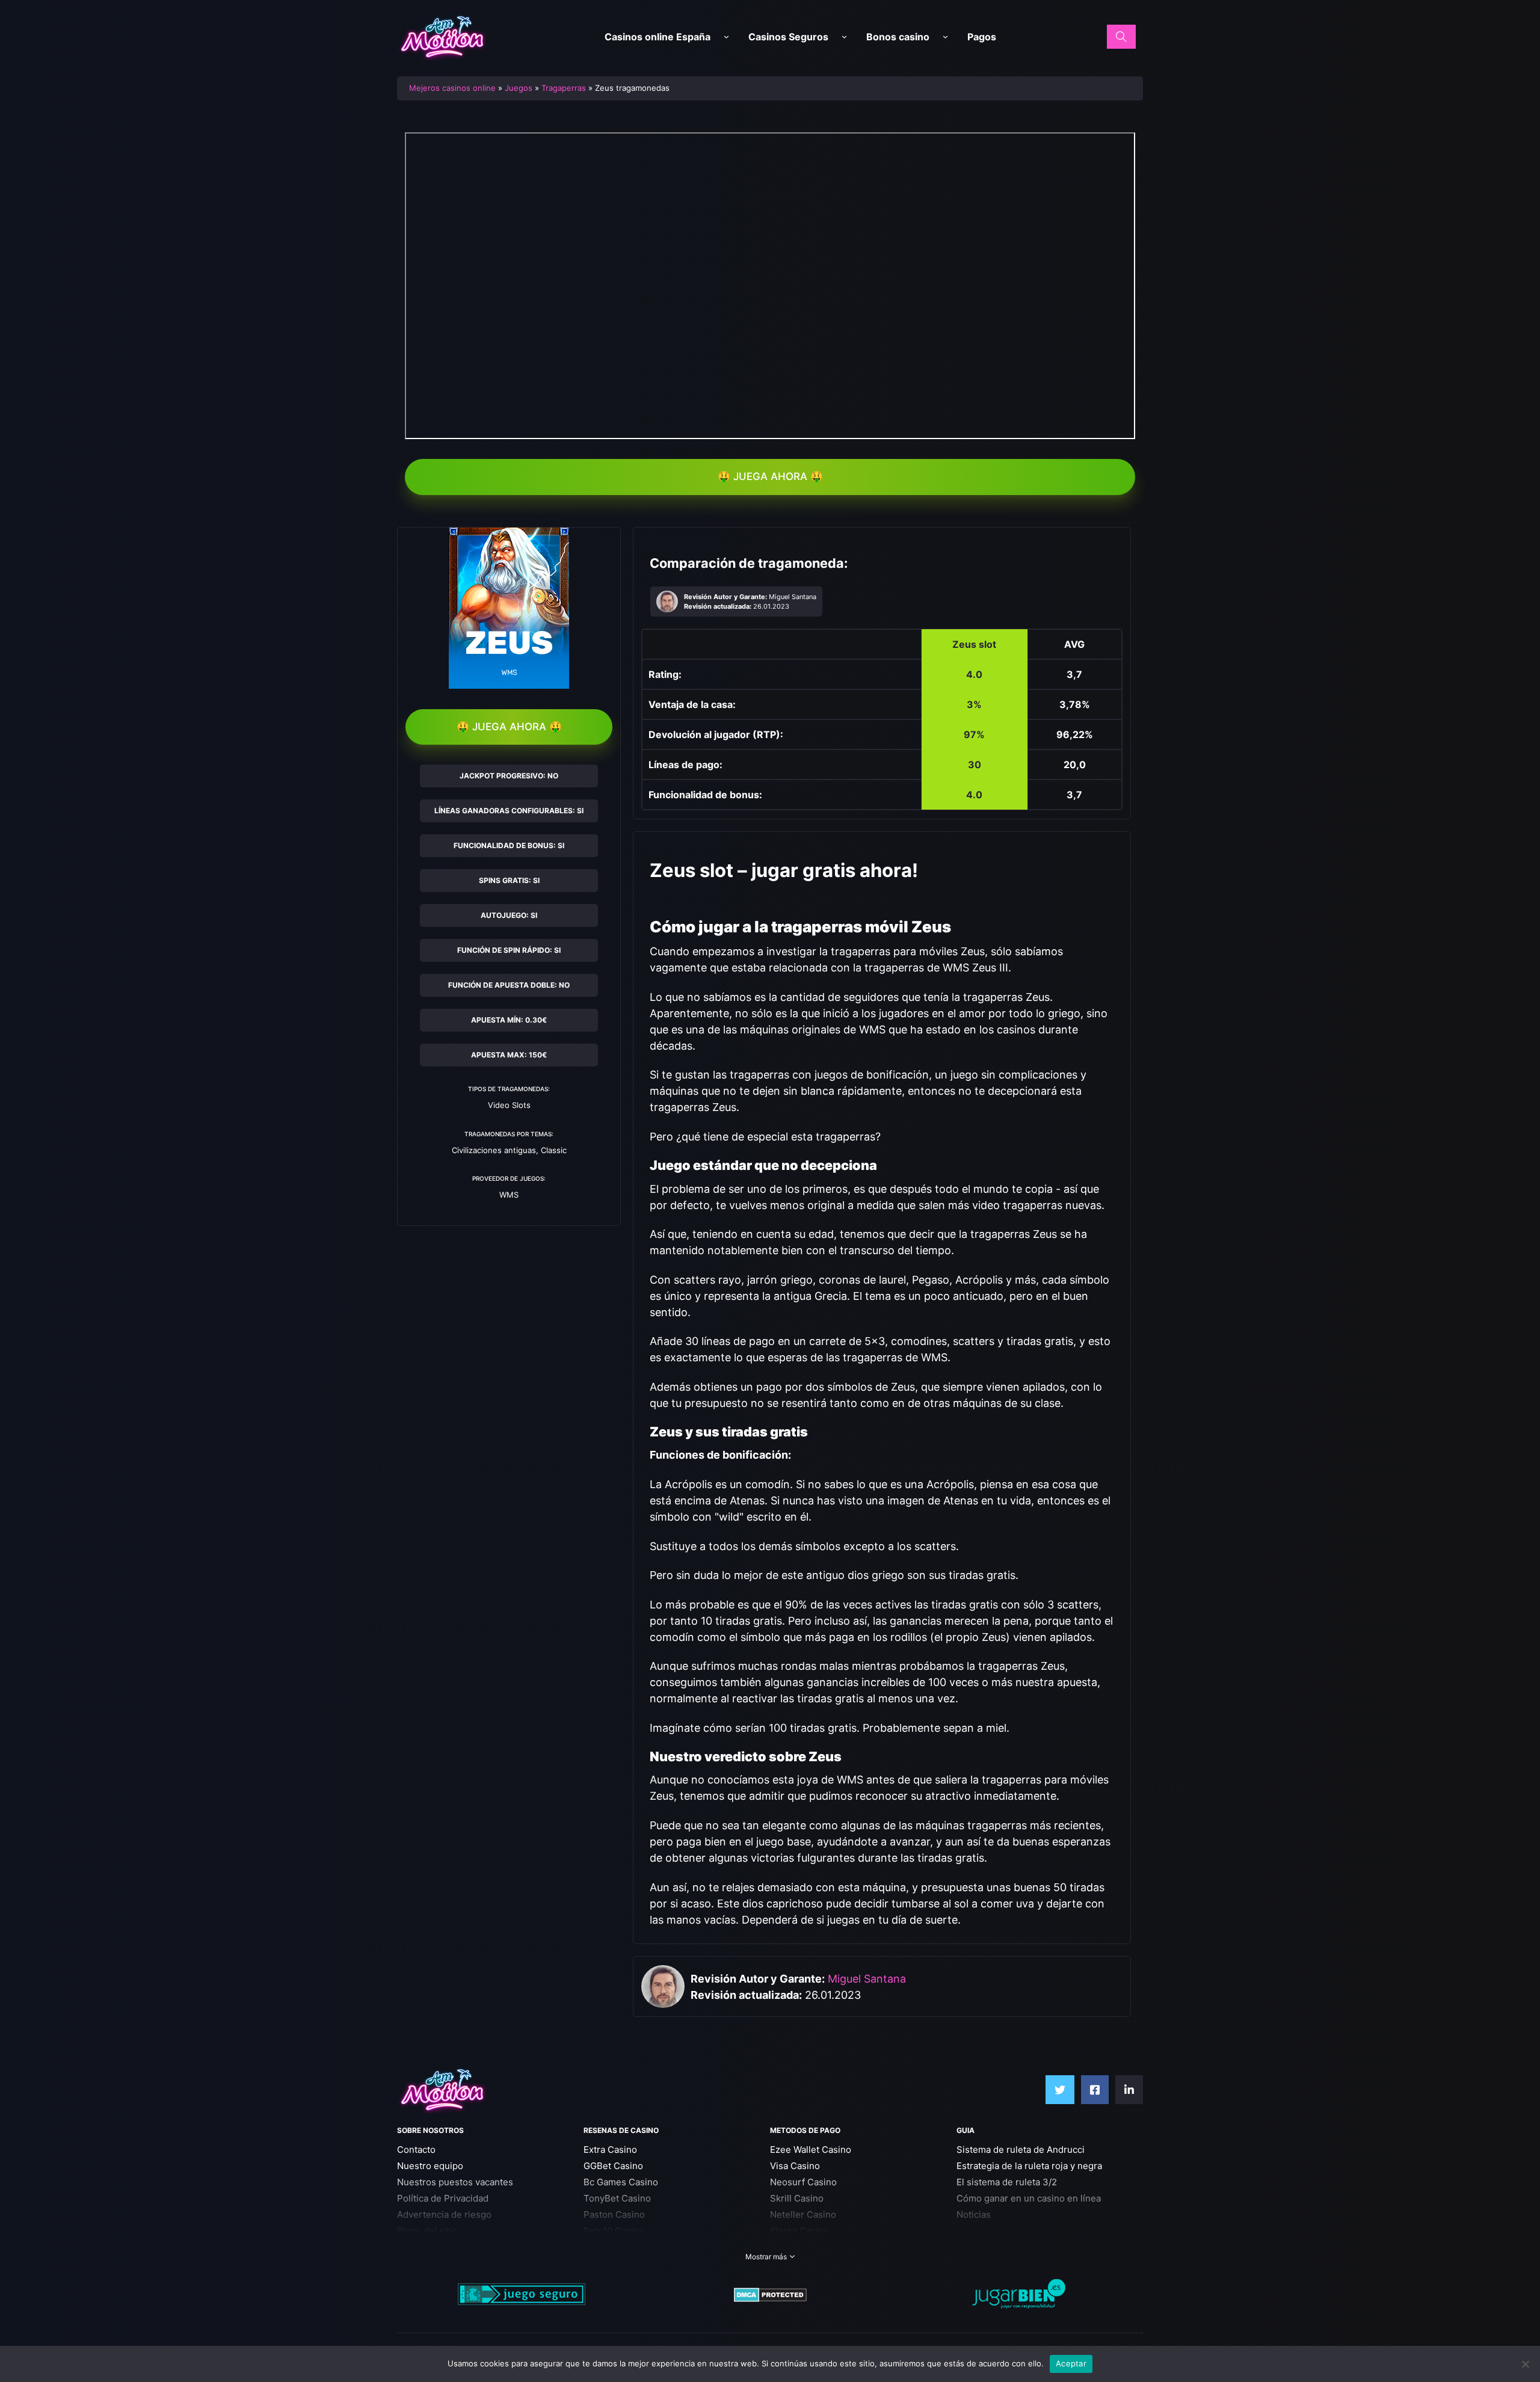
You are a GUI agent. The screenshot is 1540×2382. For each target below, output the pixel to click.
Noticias (974, 2214)
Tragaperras (564, 88)
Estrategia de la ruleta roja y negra (1029, 2166)
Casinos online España (658, 37)
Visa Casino (795, 2166)
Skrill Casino (797, 2198)
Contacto (416, 2150)
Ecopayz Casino (804, 2247)
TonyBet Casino (617, 2198)
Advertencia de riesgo (444, 2214)
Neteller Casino (803, 2214)
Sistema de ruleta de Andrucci (1021, 2150)
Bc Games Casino (621, 2182)
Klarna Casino (799, 2231)
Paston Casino (614, 2214)
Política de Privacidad (443, 2198)
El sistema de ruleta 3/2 (1007, 2182)
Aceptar (1071, 2363)
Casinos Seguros (788, 37)
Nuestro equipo (430, 2166)
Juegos (519, 88)
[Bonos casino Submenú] (945, 37)
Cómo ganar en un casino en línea (1029, 2198)
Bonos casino (898, 37)
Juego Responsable (439, 2247)
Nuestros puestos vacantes (455, 2182)
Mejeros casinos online (452, 88)
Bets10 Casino (614, 2231)
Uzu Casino (608, 2247)
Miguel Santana (867, 1979)
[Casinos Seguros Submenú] (844, 37)
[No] (1525, 2364)
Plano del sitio (427, 2231)
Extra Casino (610, 2150)
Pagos (982, 37)
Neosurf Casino (803, 2182)
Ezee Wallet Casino (811, 2150)
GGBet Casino (613, 2166)
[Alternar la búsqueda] (1121, 37)
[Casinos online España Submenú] (726, 37)
